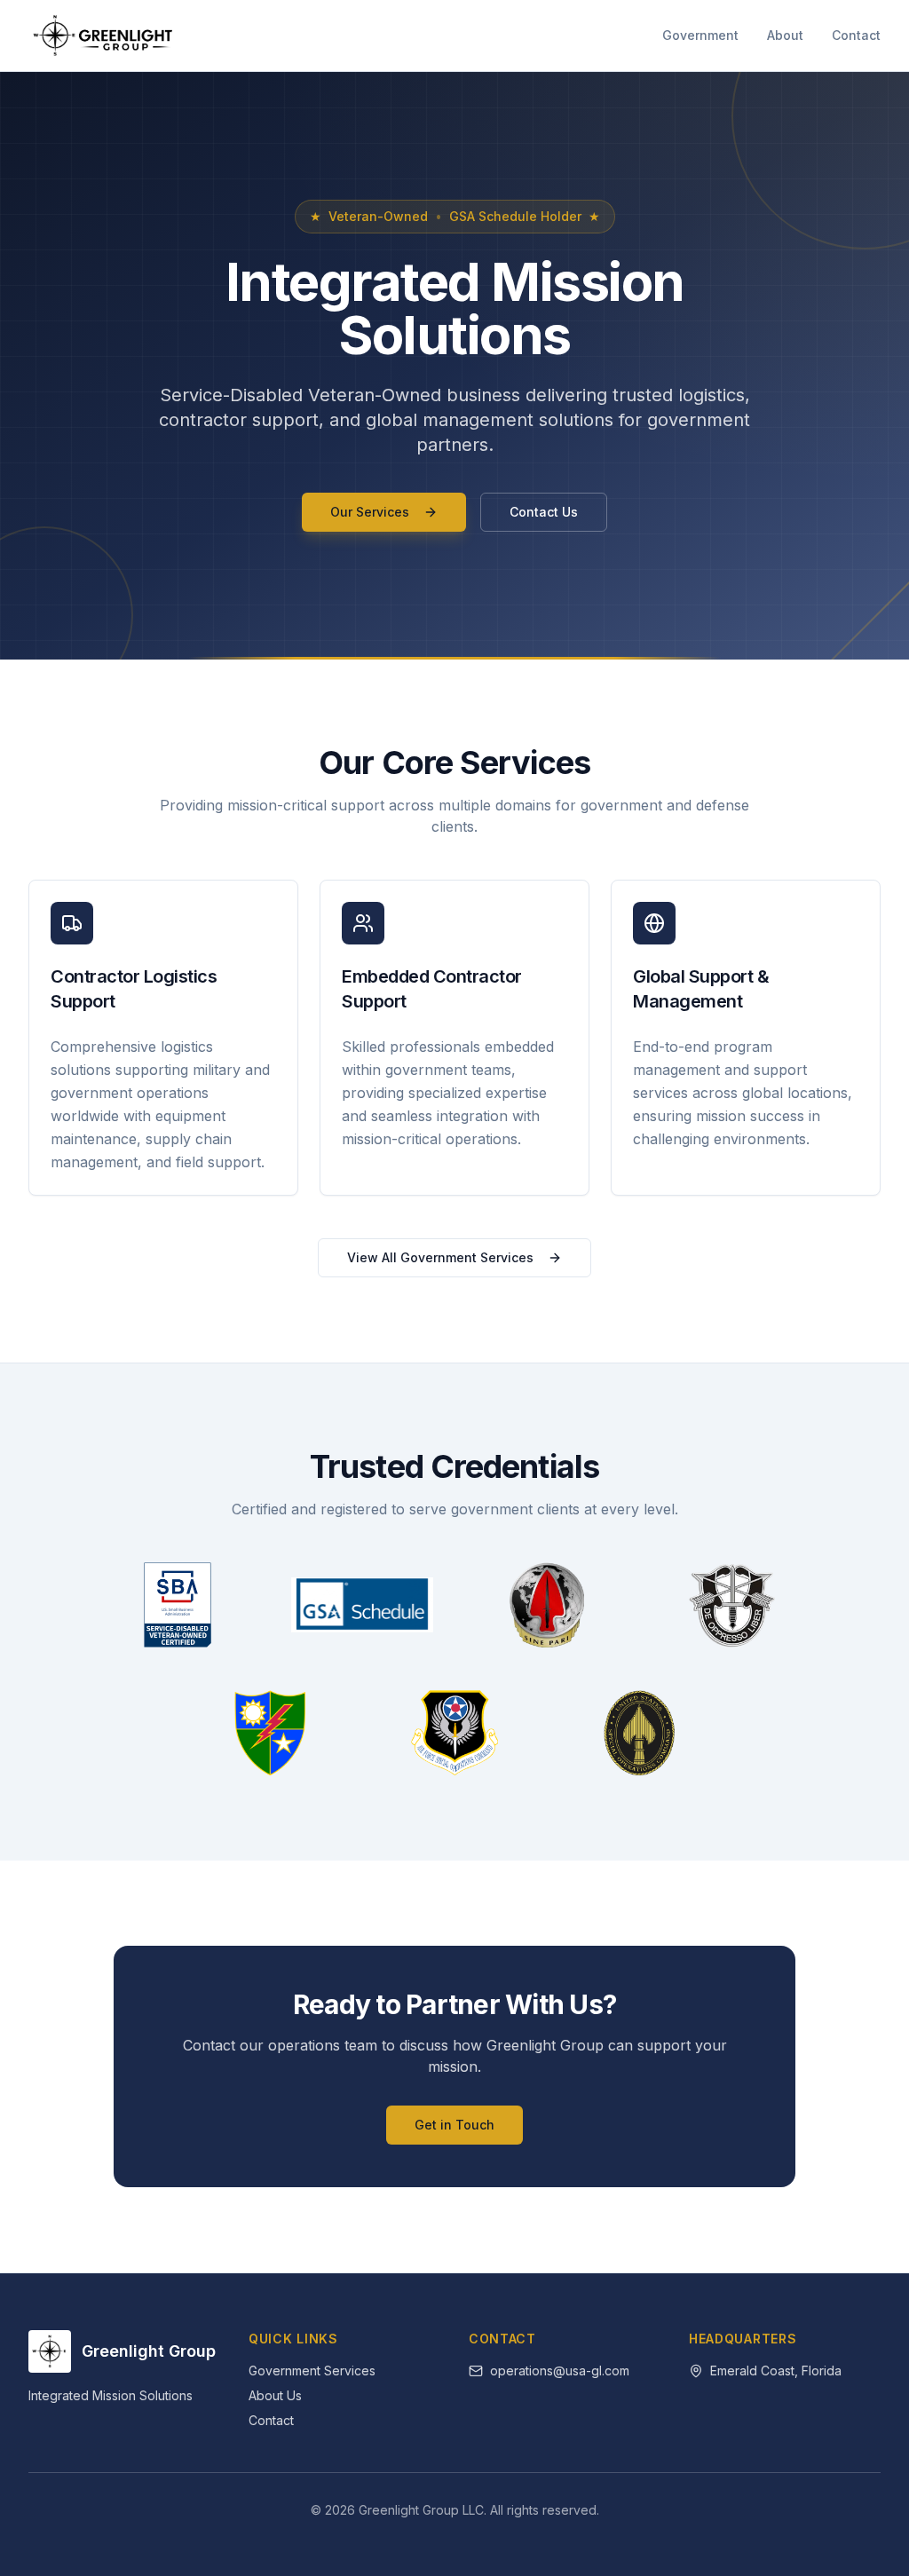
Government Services (312, 2371)
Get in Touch (454, 2125)
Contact (856, 35)
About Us (275, 2395)
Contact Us (544, 512)
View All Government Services (440, 1257)
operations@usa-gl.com (560, 2371)
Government (700, 35)
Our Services (370, 512)
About (785, 35)
